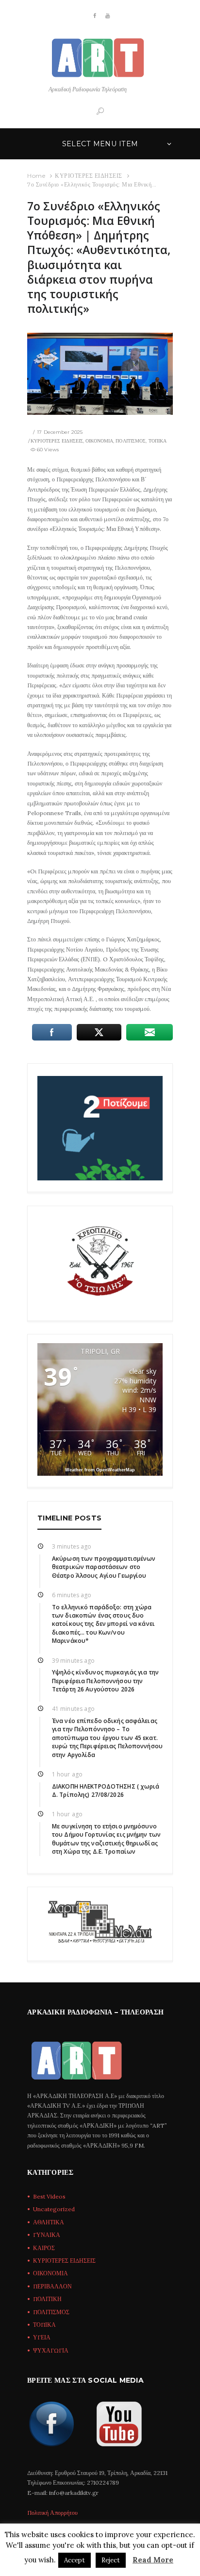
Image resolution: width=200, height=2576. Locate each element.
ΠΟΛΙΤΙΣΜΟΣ (131, 441)
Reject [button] (111, 2560)
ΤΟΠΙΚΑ (158, 441)
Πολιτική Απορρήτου (52, 2513)
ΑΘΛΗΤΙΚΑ (49, 2222)
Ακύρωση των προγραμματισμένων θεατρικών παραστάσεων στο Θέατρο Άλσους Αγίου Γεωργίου (104, 1567)
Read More (153, 2560)
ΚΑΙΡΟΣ (44, 2248)
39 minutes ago (73, 1661)
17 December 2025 (60, 432)
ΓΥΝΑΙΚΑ (47, 2235)
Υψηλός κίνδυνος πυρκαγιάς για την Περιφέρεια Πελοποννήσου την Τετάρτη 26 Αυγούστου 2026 (105, 1681)
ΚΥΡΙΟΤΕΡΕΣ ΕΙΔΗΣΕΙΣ (89, 176)
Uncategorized (54, 2209)
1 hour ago (67, 1774)
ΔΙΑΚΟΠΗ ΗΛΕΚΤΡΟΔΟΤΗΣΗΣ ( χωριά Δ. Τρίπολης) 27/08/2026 (106, 1791)
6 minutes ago (72, 1595)
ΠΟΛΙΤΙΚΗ (47, 2299)
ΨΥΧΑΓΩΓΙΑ (51, 2350)
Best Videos (49, 2196)
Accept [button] (75, 2560)
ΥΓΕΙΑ (42, 2337)
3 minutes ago (72, 1546)
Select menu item (100, 144)
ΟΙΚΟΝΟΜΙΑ (99, 441)
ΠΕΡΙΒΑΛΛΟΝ (52, 2286)
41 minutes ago (73, 1709)
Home (36, 176)
